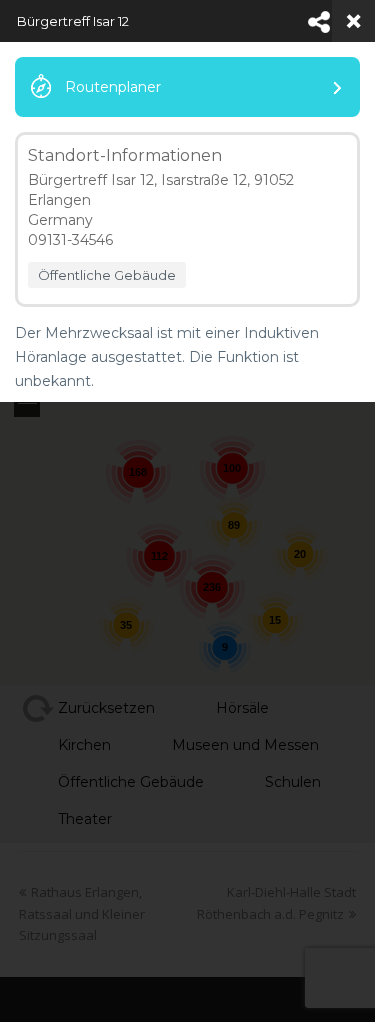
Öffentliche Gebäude (107, 275)
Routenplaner (113, 87)
